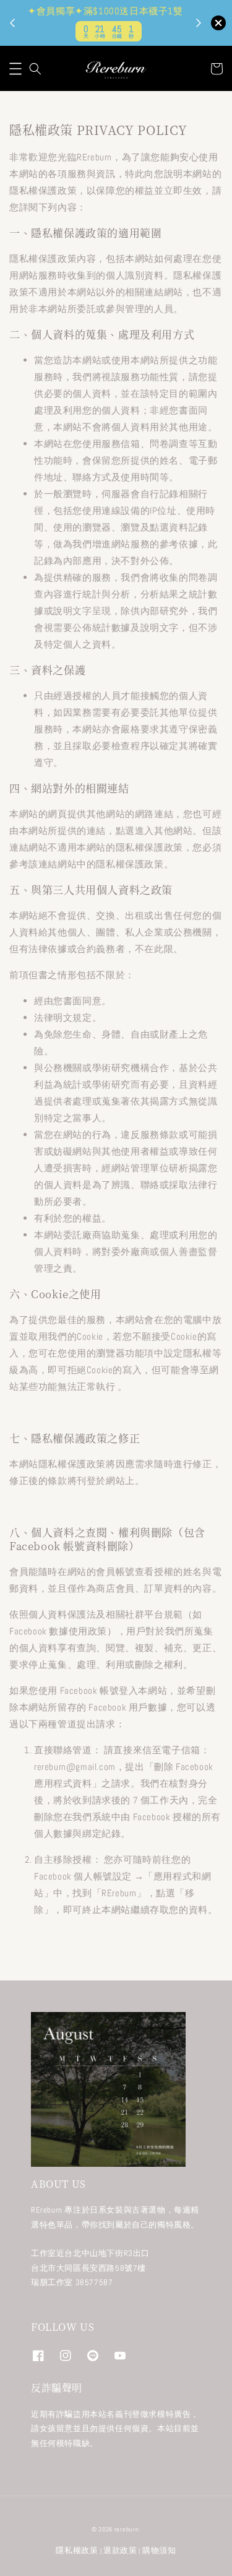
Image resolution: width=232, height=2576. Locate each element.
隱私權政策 (77, 2550)
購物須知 (159, 2550)
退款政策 (120, 2550)
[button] (15, 69)
